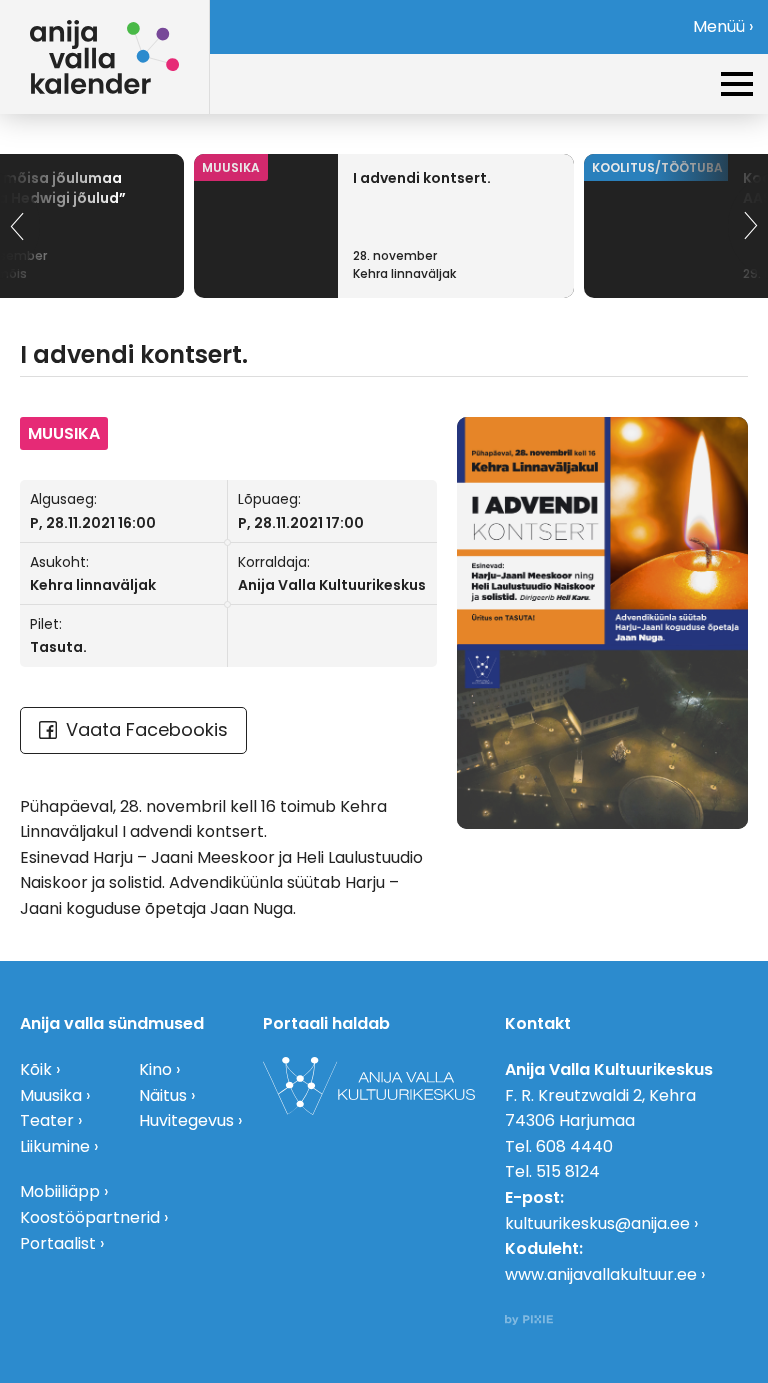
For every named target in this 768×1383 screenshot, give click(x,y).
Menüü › (723, 26)
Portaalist (58, 1243)
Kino (155, 1069)
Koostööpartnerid (90, 1217)
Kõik (36, 1069)
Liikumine (55, 1146)
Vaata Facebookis (147, 729)
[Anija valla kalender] (104, 57)
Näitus (163, 1095)
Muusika (51, 1095)
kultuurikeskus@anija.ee (597, 1223)
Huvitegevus (186, 1120)
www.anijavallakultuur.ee (601, 1274)
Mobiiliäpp (60, 1191)
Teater (47, 1120)
